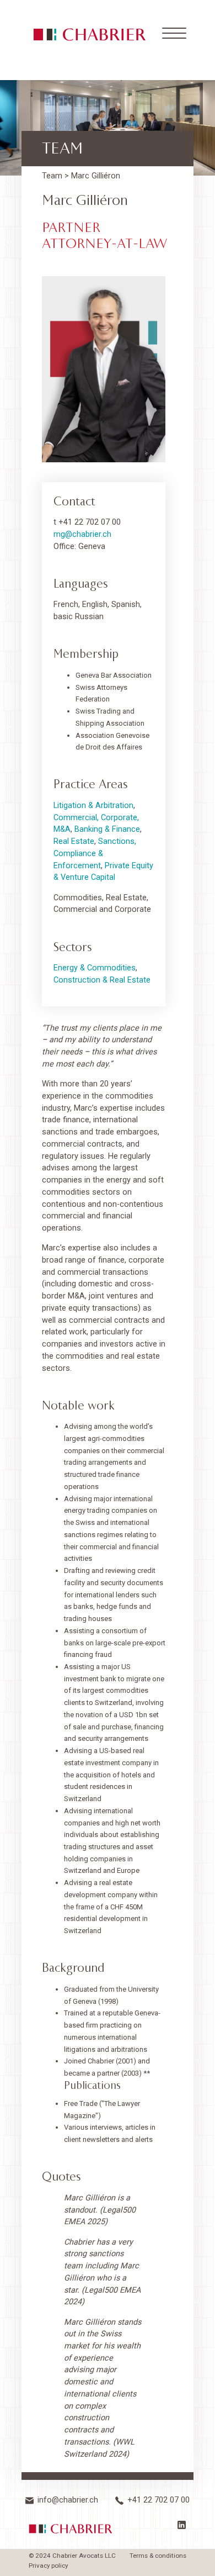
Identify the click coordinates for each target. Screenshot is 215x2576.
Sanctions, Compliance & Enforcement (95, 853)
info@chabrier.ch (68, 2501)
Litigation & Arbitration (93, 806)
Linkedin (184, 2527)
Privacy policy (48, 2566)
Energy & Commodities (95, 968)
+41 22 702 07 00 (158, 2501)
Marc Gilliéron (96, 176)
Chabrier (71, 2529)
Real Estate (74, 841)
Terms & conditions (158, 2556)
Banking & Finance (107, 829)
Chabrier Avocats (90, 35)
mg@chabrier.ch (82, 534)
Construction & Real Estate (102, 980)
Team (52, 176)
